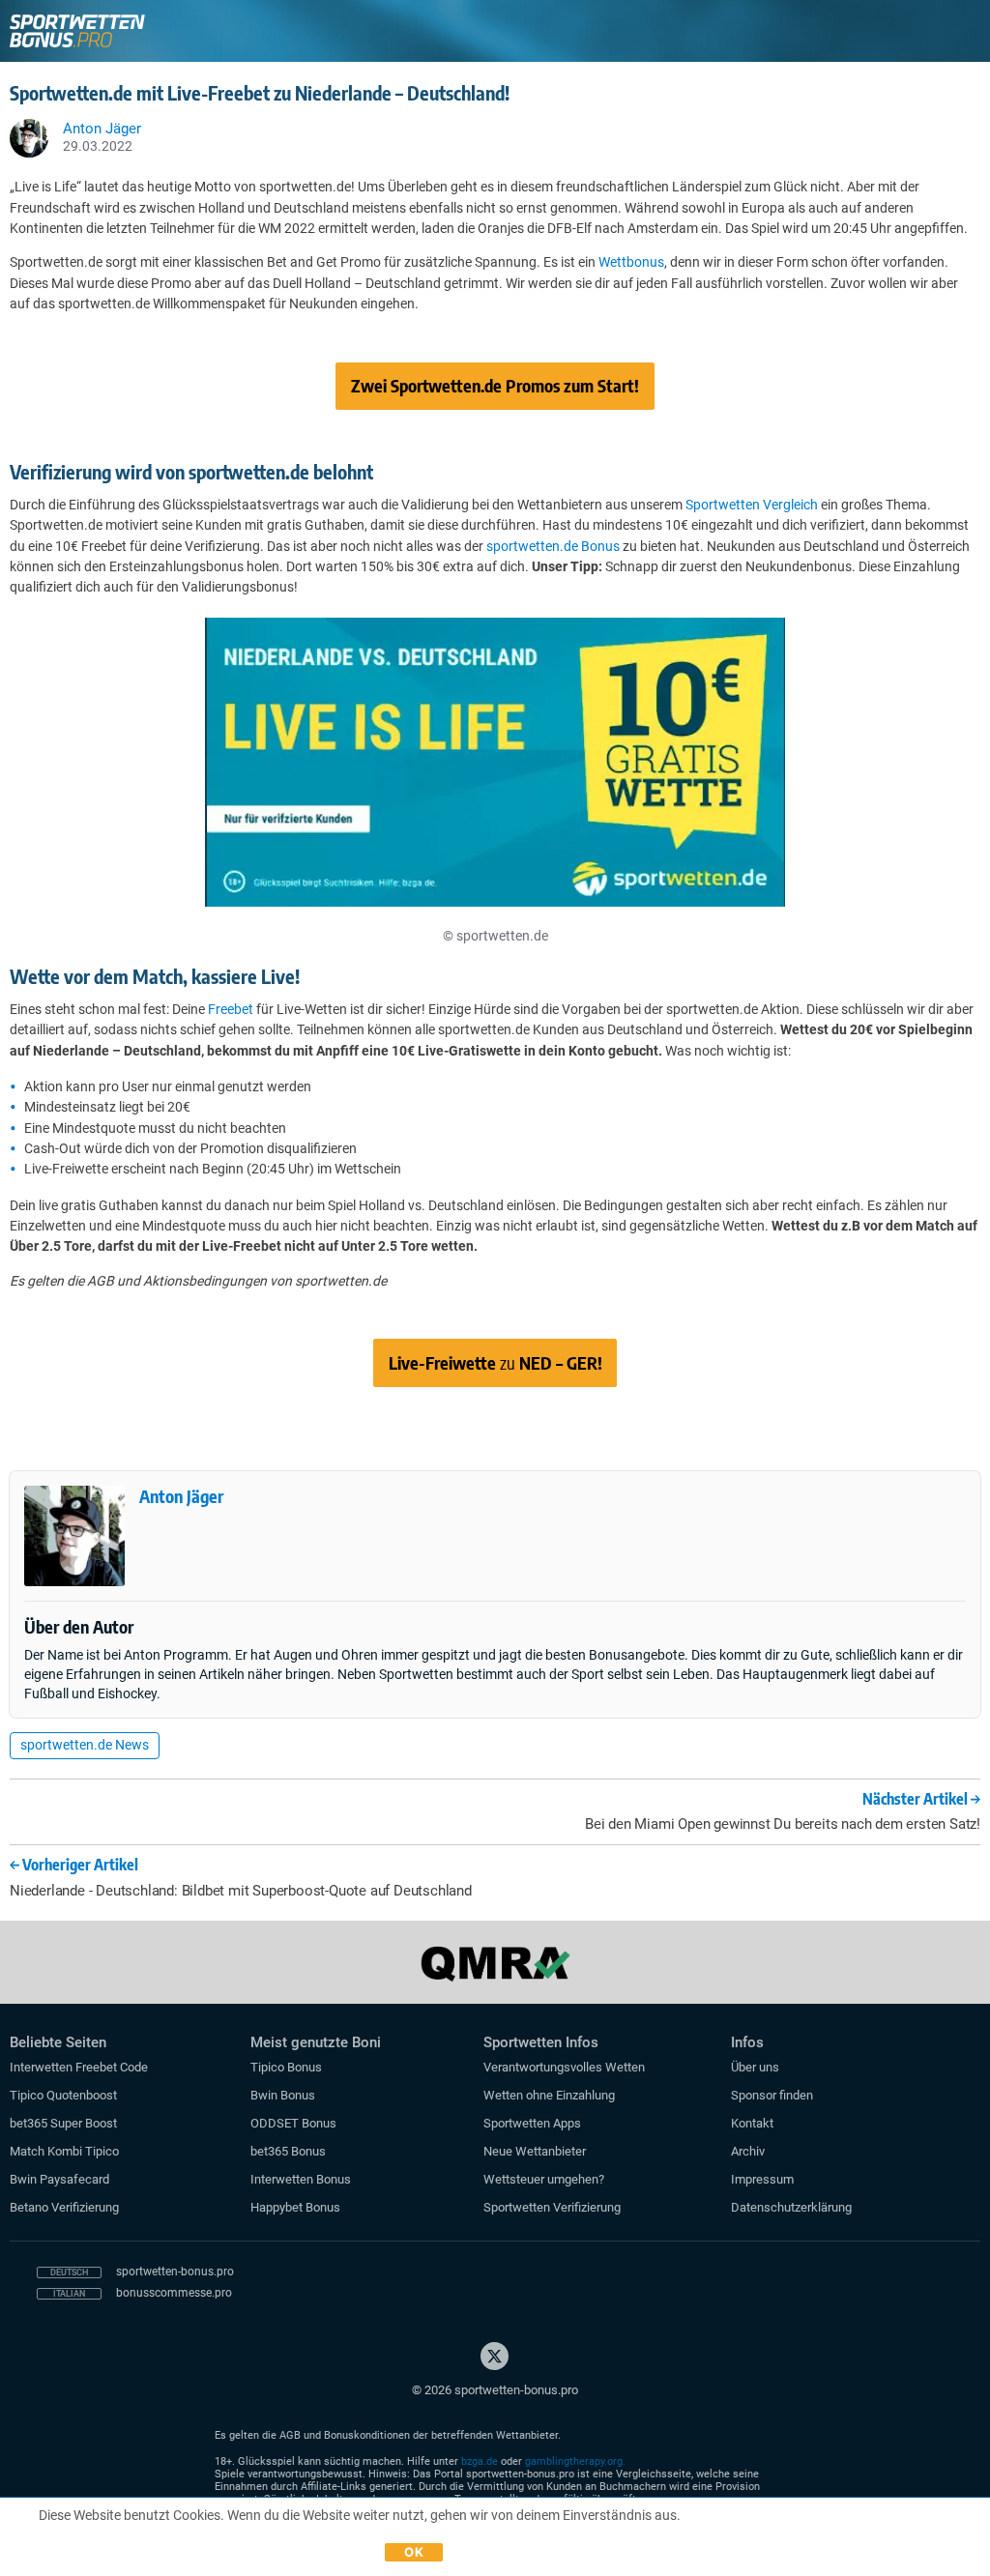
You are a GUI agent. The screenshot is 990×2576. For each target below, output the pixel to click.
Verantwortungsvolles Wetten (564, 2067)
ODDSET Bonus (293, 2123)
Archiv (748, 2151)
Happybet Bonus (295, 2207)
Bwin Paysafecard (59, 2179)
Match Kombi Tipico (64, 2151)
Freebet (231, 1009)
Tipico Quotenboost (63, 2095)
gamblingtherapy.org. (575, 2461)
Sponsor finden (772, 2095)
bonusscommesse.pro (174, 2293)
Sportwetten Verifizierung (552, 2207)
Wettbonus (631, 262)
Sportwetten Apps (532, 2123)
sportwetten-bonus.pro (175, 2272)
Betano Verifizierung (64, 2207)
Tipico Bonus (286, 2067)
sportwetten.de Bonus (553, 546)
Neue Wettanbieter (535, 2151)
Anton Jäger (181, 1496)
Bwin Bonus (283, 2095)
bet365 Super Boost (63, 2123)
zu (495, 1362)
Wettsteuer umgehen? (544, 2179)
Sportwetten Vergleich (752, 505)
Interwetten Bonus (301, 2179)
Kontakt (752, 2123)
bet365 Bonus (288, 2151)
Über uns (755, 2067)
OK (414, 2552)
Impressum (762, 2179)
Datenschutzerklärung (791, 2207)
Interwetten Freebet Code (79, 2067)
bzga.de (480, 2461)
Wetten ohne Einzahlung (549, 2095)
